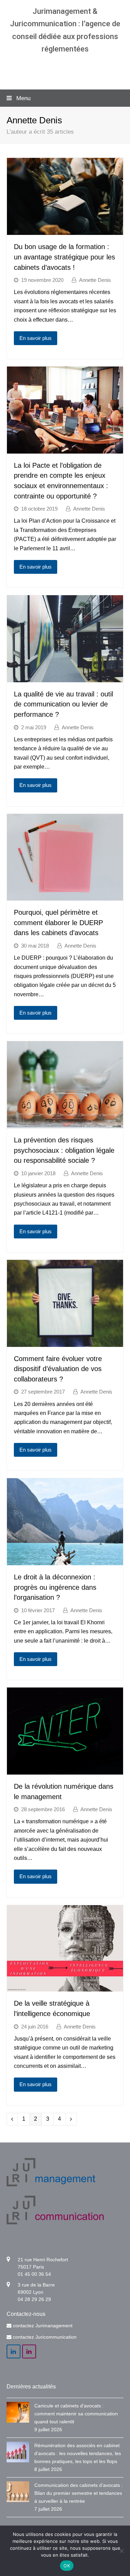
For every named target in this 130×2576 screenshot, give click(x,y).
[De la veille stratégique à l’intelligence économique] (65, 1987)
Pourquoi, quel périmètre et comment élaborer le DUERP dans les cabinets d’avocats (58, 923)
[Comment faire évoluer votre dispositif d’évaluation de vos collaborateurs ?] (65, 1342)
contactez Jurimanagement (43, 2326)
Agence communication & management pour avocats (65, 69)
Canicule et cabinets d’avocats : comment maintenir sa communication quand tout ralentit (76, 2414)
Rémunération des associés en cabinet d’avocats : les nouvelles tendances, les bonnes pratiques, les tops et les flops (78, 2453)
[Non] (121, 2551)
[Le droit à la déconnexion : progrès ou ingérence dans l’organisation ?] (65, 1561)
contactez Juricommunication (45, 2337)
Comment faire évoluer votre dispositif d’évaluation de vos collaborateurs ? (58, 1369)
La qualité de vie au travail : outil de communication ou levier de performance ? (63, 704)
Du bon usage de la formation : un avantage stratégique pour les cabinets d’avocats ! (64, 257)
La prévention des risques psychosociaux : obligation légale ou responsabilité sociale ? (64, 1150)
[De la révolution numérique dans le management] (65, 1770)
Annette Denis (95, 280)
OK (67, 2566)
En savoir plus (36, 338)
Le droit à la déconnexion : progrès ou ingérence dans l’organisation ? (55, 1587)
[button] (65, 98)
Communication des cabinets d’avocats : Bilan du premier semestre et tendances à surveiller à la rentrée (79, 2493)
